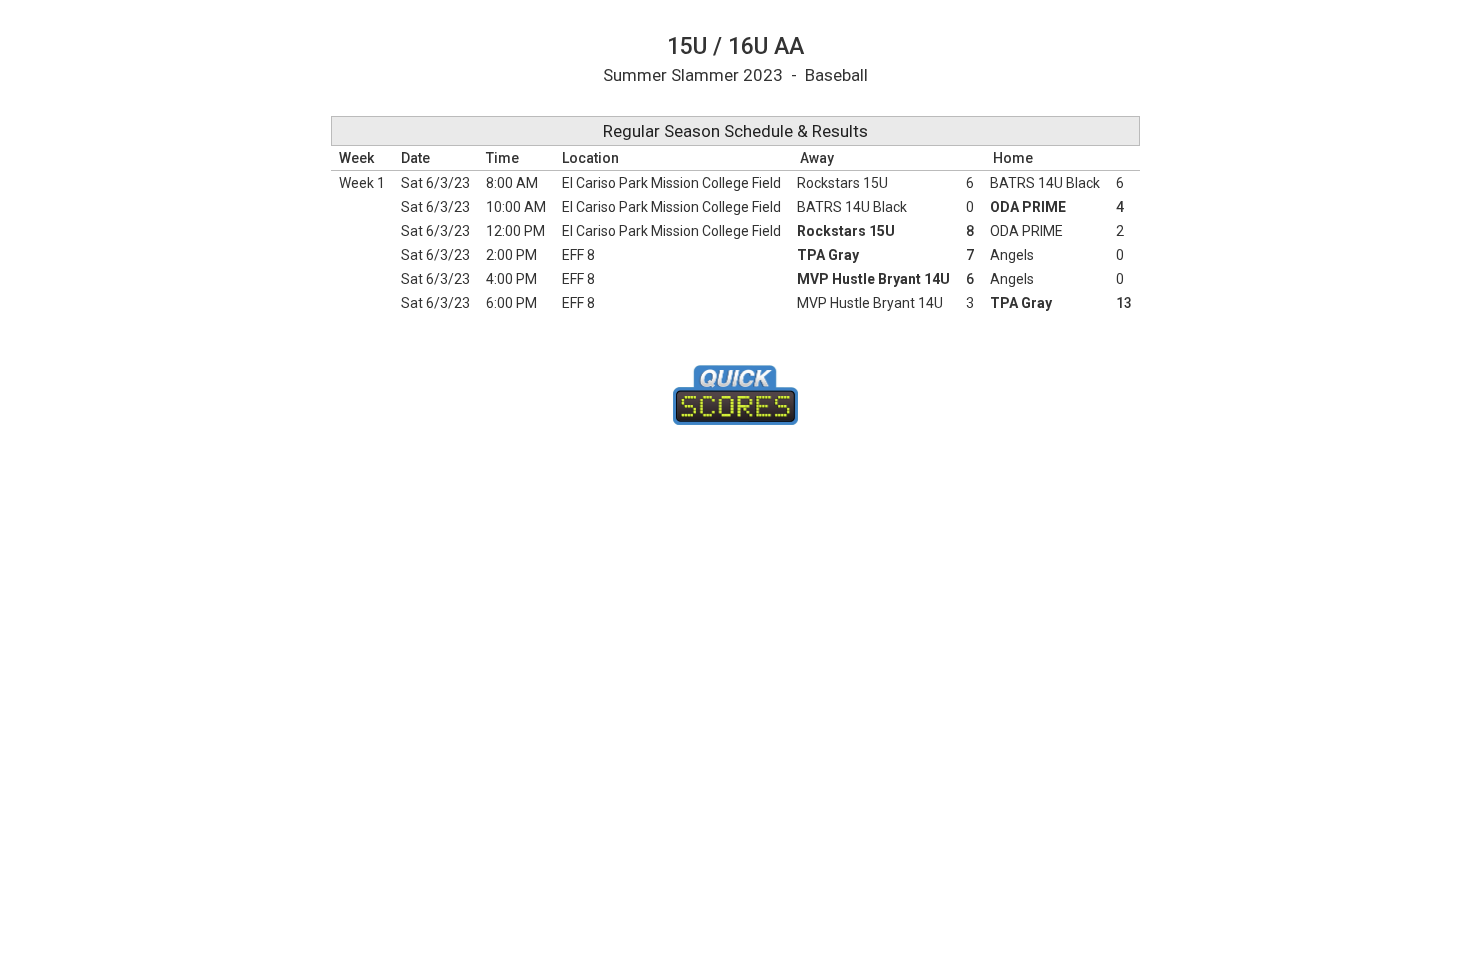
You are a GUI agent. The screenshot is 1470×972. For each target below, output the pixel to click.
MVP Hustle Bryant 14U (873, 279)
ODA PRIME (1028, 207)
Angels (1012, 255)
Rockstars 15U (842, 183)
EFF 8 (578, 255)
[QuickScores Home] (735, 395)
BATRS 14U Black (1045, 183)
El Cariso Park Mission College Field (671, 183)
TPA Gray (828, 255)
